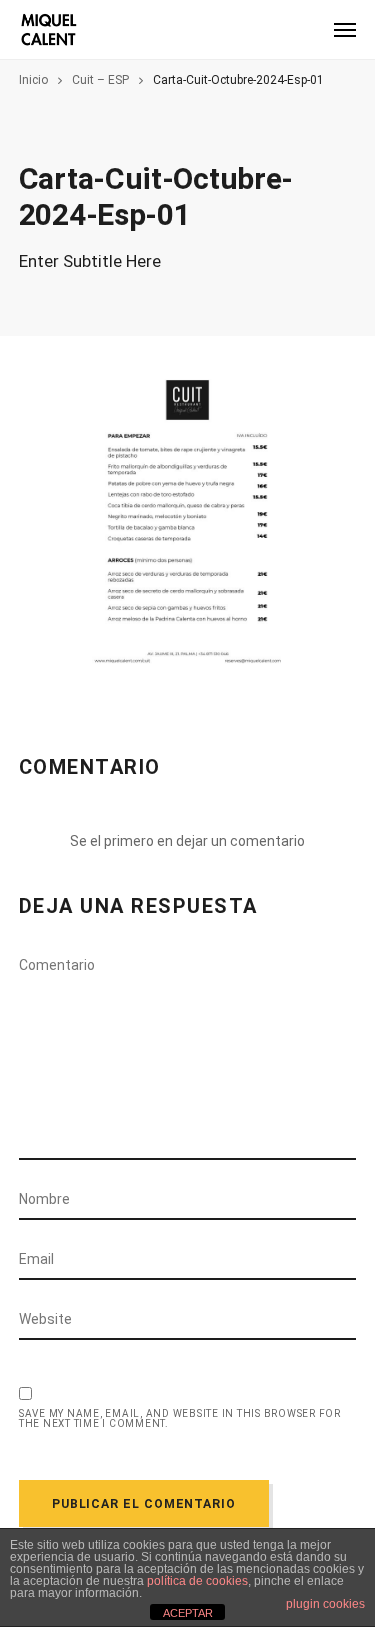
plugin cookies (325, 1604)
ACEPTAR (188, 1613)
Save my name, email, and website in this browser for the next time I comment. (180, 1419)
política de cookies (197, 1581)
